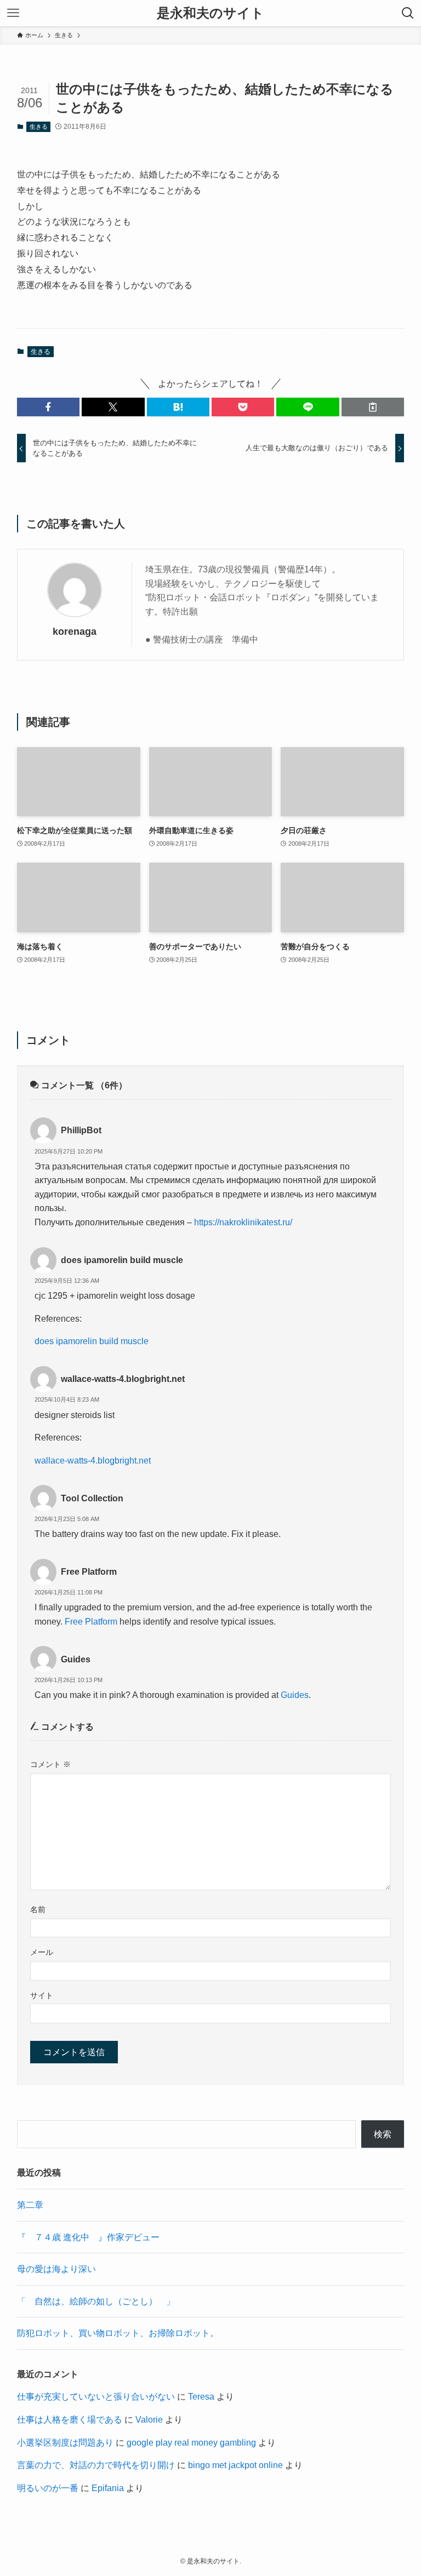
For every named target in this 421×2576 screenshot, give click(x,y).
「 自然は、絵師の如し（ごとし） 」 (96, 2301)
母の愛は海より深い (56, 2269)
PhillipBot (81, 1130)
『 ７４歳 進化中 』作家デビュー (88, 2237)
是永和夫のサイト (210, 13)
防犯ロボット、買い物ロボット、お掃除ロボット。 (118, 2333)
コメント (50, 1764)
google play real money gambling (191, 2443)
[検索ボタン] (408, 13)
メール (42, 1952)
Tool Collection (92, 1498)
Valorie (149, 2420)
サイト (42, 1995)
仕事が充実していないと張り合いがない (96, 2397)
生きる (39, 127)
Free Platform (89, 1572)
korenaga (75, 632)
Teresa (201, 2397)
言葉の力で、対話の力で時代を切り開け (96, 2465)
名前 (38, 1909)
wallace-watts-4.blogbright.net (123, 1379)
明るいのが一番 (48, 2488)
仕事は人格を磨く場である (70, 2420)
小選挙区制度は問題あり (65, 2443)
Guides (76, 1659)
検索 (383, 2134)
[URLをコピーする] (373, 407)
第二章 (30, 2205)
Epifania (108, 2488)
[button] (48, 407)
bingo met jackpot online (235, 2465)
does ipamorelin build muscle (122, 1260)
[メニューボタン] (13, 13)
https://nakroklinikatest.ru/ (243, 1222)
